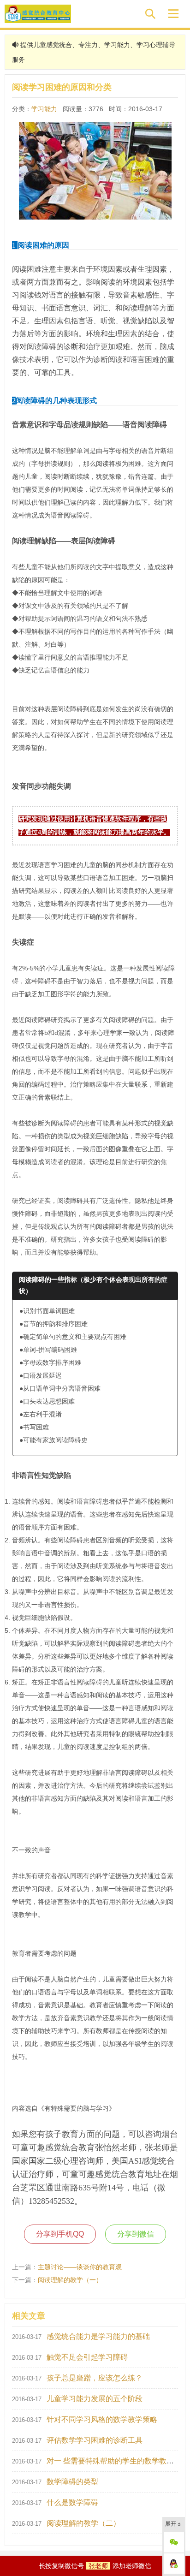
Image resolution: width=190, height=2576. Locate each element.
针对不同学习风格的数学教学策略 (102, 2419)
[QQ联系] (174, 2564)
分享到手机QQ (60, 2234)
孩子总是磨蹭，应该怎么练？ (95, 2378)
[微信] (174, 2542)
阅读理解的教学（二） (83, 2523)
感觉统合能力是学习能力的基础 (98, 2336)
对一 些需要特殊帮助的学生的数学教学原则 (118, 2461)
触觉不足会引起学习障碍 (87, 2357)
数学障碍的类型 (72, 2482)
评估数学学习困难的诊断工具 (95, 2440)
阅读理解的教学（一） (70, 2280)
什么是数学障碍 (72, 2502)
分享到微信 (136, 2234)
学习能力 (44, 109)
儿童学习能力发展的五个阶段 (95, 2399)
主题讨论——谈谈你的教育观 (80, 2267)
